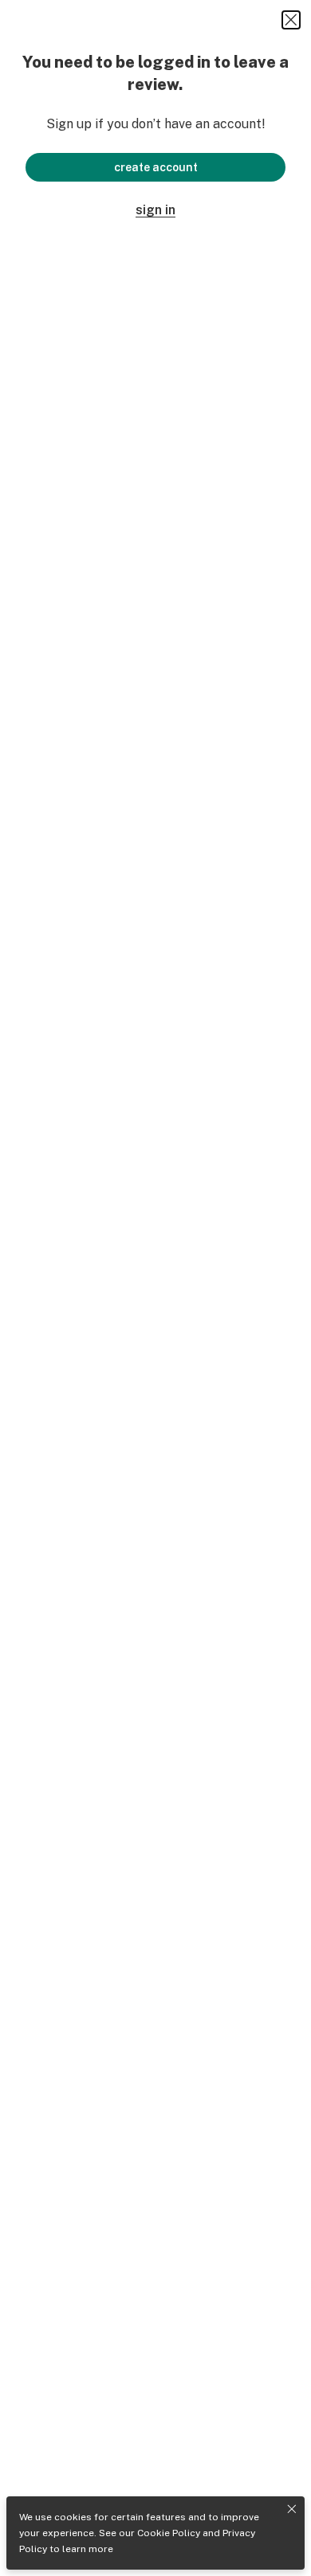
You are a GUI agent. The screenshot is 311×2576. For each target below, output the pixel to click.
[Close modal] (291, 20)
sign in (155, 210)
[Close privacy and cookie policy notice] (292, 2509)
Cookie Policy (169, 2533)
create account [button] (156, 167)
